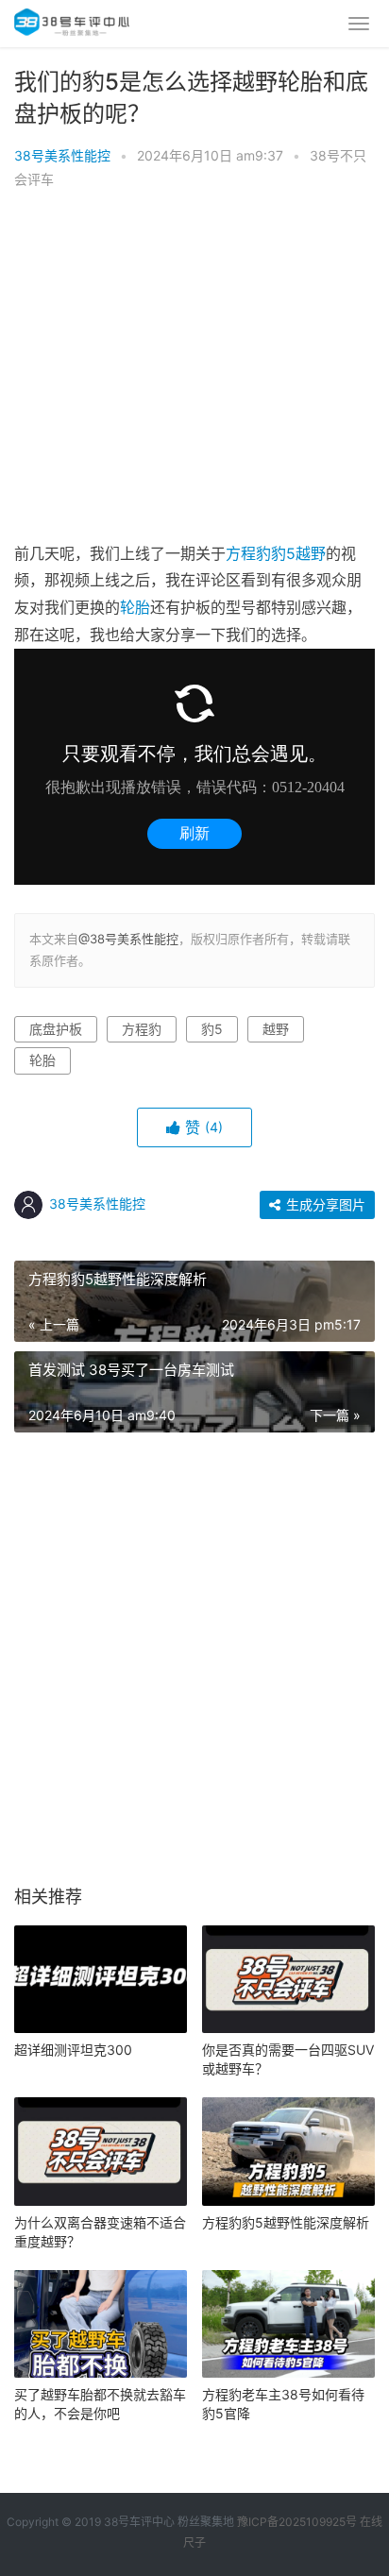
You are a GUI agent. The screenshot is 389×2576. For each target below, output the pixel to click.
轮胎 (135, 607)
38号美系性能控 (62, 155)
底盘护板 (56, 1029)
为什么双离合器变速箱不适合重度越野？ (100, 2232)
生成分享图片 (324, 1204)
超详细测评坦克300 (73, 2050)
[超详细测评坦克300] (101, 1979)
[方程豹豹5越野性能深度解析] (288, 2151)
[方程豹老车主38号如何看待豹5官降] (288, 2324)
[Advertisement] (194, 371)
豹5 (283, 553)
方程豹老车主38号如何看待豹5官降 (283, 2404)
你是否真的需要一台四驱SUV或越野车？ (288, 2059)
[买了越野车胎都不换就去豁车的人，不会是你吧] (101, 2324)
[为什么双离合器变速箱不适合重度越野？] (101, 2151)
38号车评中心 (139, 2522)
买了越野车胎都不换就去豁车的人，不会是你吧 (100, 2404)
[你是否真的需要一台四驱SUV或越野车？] (288, 1979)
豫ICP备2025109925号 (297, 2522)
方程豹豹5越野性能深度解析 (286, 2222)
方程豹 (248, 553)
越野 (311, 553)
